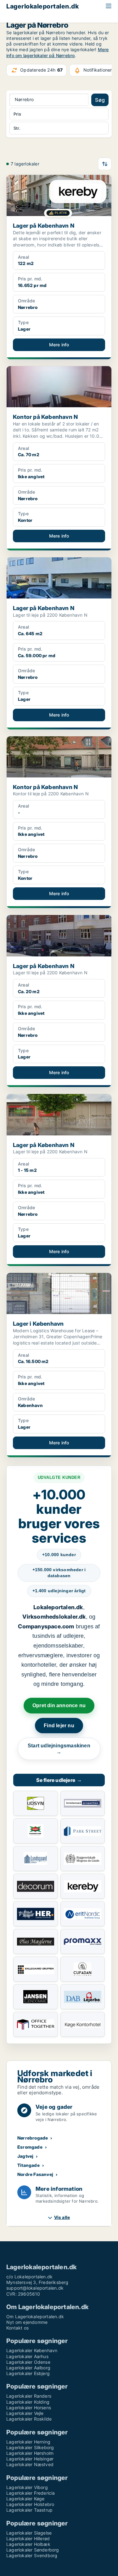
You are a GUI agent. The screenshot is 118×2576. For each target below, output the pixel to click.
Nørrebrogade (33, 2138)
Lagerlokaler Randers (29, 2396)
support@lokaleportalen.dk (35, 2288)
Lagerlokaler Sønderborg (33, 2550)
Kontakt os (17, 2328)
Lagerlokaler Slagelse (29, 2533)
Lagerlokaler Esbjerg (28, 2373)
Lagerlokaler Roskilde (29, 2419)
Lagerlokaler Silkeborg (30, 2447)
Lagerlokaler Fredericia (31, 2493)
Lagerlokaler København (32, 2350)
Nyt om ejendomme (27, 2322)
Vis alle (62, 2217)
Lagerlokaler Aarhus (27, 2356)
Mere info (59, 345)
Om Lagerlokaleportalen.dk (35, 2316)
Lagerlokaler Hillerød (28, 2538)
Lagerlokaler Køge (25, 2499)
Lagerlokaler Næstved (30, 2464)
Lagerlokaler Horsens (29, 2408)
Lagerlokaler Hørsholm (30, 2453)
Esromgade (30, 2147)
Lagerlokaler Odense (28, 2362)
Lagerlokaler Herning (28, 2442)
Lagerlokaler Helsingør (30, 2459)
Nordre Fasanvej (35, 2174)
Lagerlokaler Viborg (27, 2487)
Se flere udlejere (59, 1780)
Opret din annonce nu (59, 1705)
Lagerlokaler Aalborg (28, 2368)
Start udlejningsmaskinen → (59, 1749)
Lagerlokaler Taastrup (29, 2510)
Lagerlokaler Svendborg (32, 2555)
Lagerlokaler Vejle (25, 2413)
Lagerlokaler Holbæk (28, 2544)
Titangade (28, 2165)
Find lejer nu (59, 1726)
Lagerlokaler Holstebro (30, 2504)
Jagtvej (25, 2156)
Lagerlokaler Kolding (28, 2402)
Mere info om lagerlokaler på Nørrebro (57, 52)
